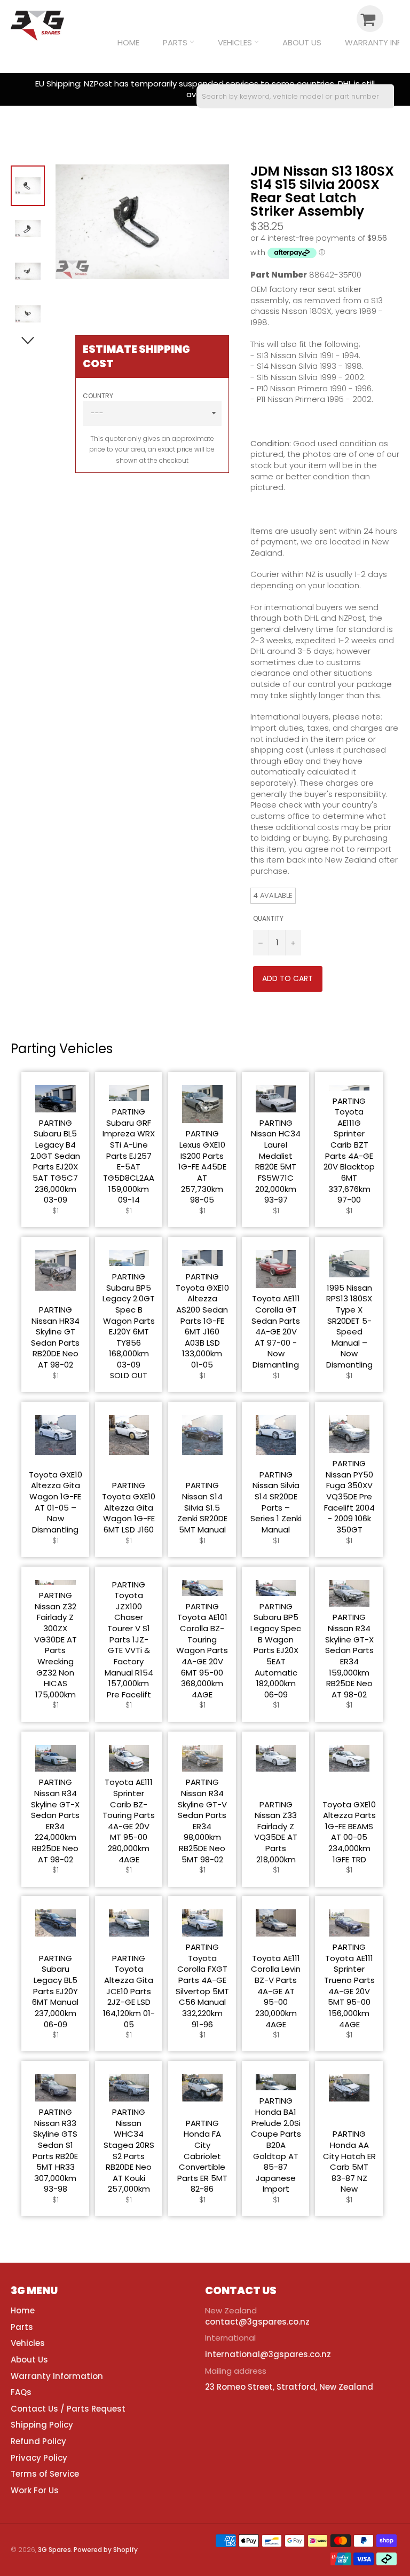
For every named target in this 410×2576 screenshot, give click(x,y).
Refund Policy (38, 2441)
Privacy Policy (39, 2458)
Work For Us (35, 2490)
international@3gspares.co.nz (268, 2354)
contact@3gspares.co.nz (257, 2322)
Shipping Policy (42, 2425)
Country (98, 396)
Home (128, 42)
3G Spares (54, 2550)
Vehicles (236, 42)
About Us (302, 42)
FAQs (21, 2392)
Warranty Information (57, 2376)
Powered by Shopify (106, 2550)
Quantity (268, 919)
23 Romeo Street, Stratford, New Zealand (289, 2387)
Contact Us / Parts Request (68, 2409)
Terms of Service (45, 2474)
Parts (176, 42)
